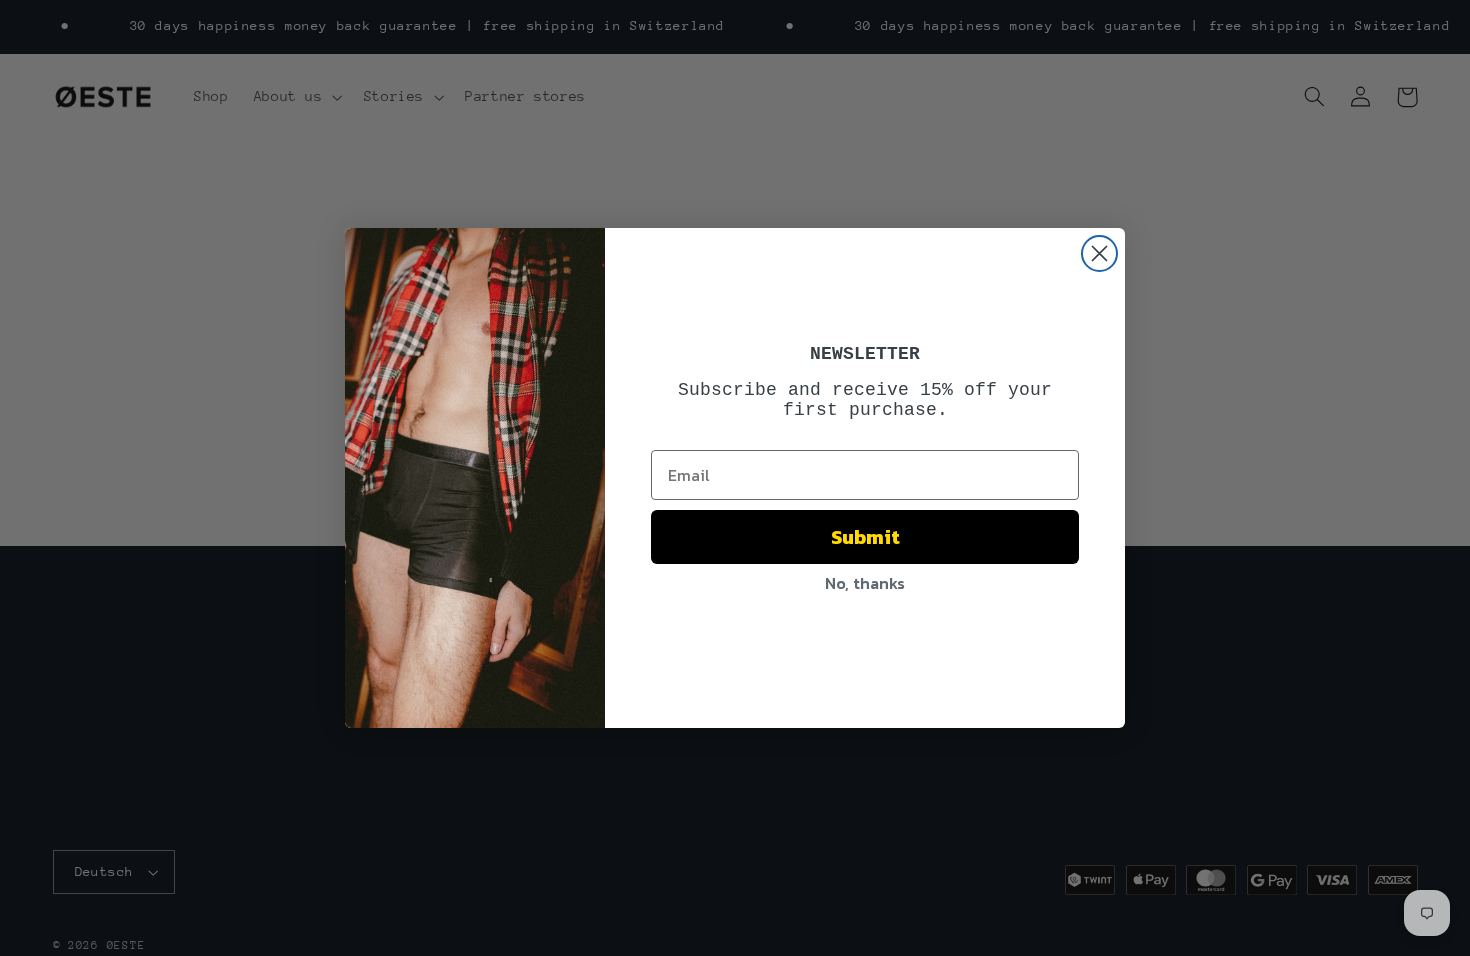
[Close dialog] (1099, 253)
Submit (865, 537)
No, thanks (865, 583)
